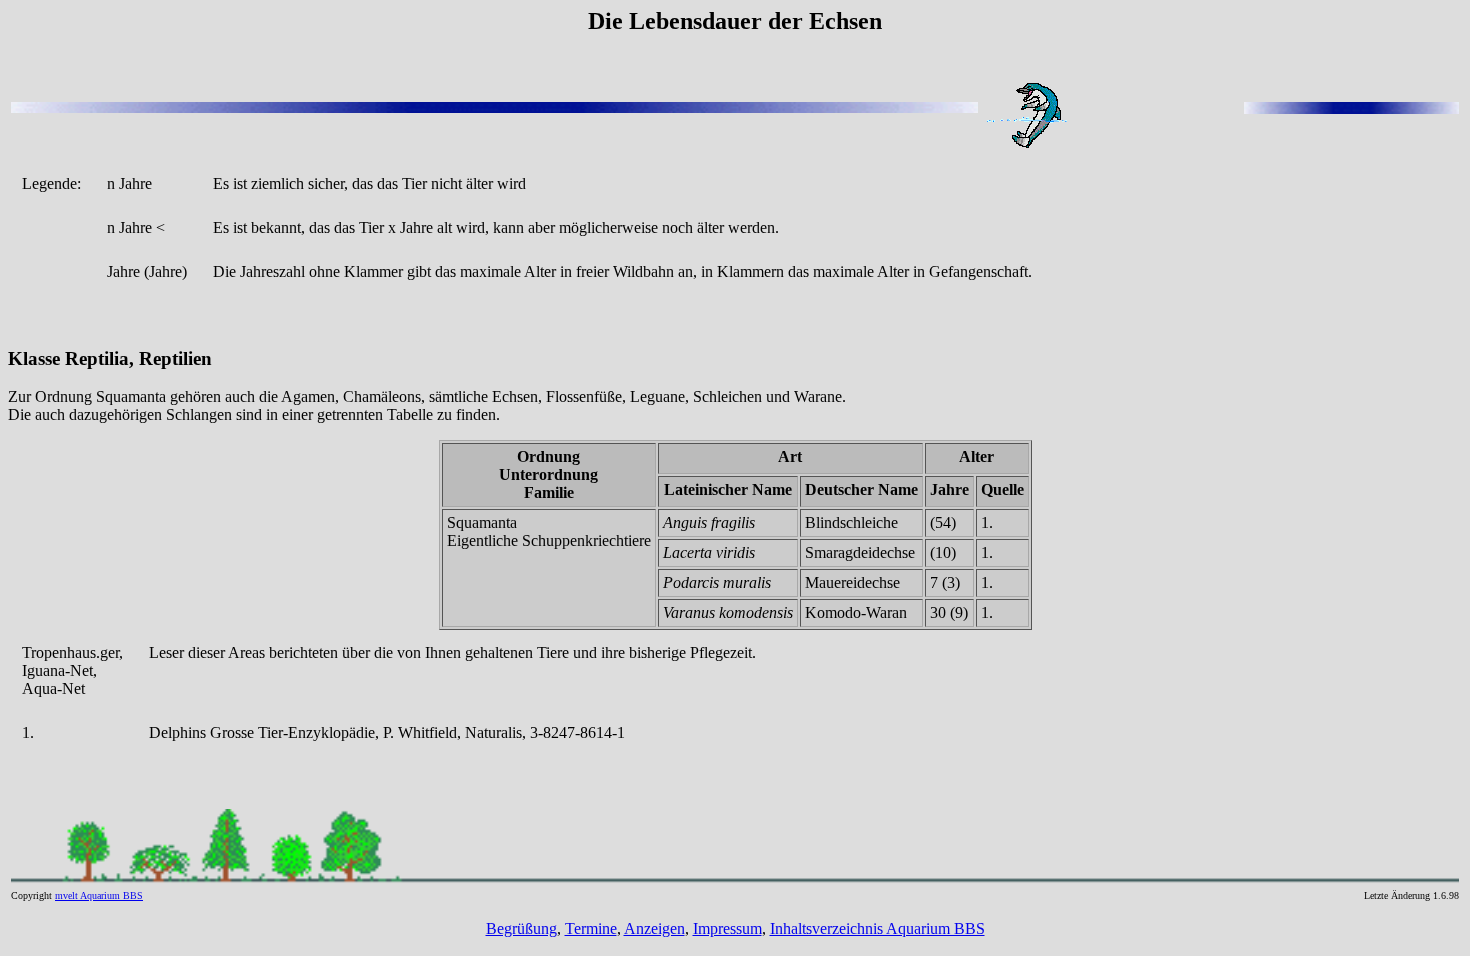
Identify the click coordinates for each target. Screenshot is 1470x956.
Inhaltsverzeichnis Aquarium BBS (877, 928)
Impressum (727, 928)
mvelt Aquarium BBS (99, 895)
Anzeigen (654, 928)
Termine (591, 928)
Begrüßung (521, 928)
